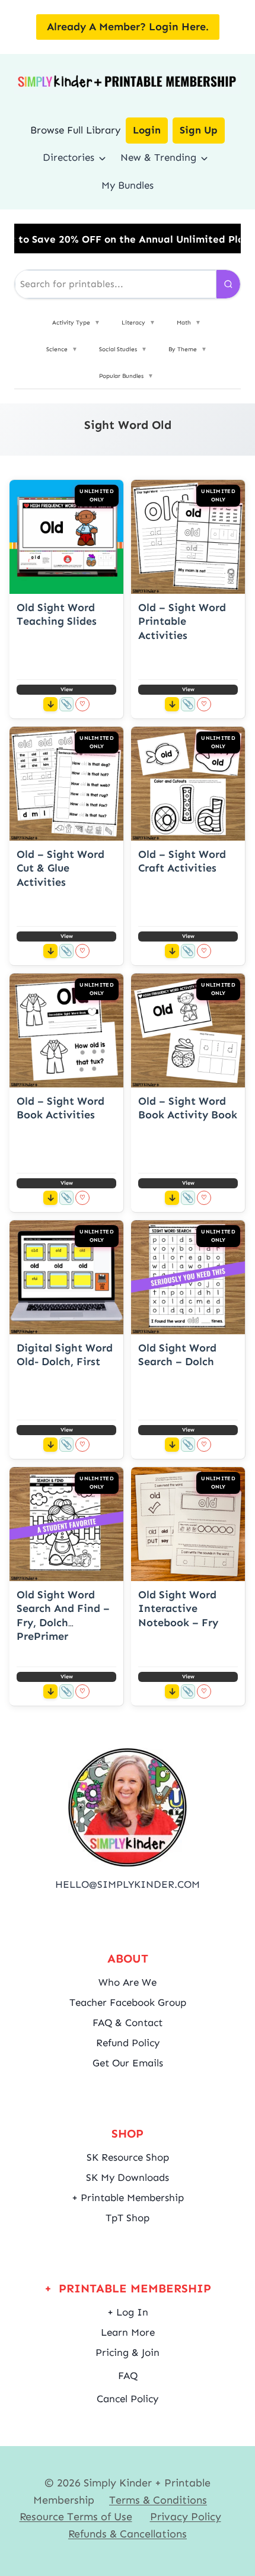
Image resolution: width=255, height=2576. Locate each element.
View (67, 689)
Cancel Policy (128, 2399)
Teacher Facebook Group (128, 2002)
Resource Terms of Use (76, 2517)
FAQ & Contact (128, 2022)
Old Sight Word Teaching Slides (57, 614)
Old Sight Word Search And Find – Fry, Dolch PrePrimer (63, 1615)
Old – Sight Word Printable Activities (182, 621)
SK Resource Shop (128, 2157)
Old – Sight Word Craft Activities (182, 861)
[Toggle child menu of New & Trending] (204, 158)
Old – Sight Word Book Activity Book (188, 1108)
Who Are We (128, 1982)
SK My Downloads (128, 2177)
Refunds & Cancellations (128, 2534)
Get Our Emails (128, 2063)
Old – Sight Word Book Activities (60, 1108)
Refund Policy (128, 2043)
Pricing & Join (128, 2352)
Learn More (128, 2332)
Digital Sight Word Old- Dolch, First (65, 1355)
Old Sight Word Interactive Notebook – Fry (178, 1609)
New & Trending (158, 157)
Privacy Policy (186, 2517)
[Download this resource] (50, 704)
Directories (68, 157)
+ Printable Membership (128, 2197)
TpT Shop (128, 2218)
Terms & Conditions (158, 2500)
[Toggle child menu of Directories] (102, 158)
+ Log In (128, 2312)
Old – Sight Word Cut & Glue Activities (60, 868)
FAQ (128, 2375)
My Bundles (128, 185)
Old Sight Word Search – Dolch (177, 1355)
